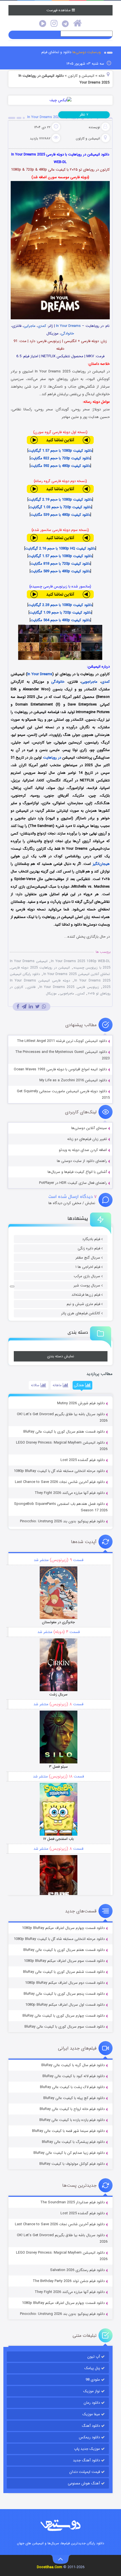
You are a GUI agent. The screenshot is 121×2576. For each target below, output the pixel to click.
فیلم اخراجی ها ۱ (88, 1267)
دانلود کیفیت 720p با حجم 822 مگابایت (60, 458)
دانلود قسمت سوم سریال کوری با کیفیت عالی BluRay (65, 2027)
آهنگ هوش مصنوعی (84, 2483)
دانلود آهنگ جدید (86, 2460)
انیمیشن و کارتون (81, 76)
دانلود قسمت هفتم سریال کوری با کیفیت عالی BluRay (64, 1432)
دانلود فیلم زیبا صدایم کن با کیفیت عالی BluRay (69, 2153)
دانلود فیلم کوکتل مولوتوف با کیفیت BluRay (72, 2164)
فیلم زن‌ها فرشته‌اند (86, 1295)
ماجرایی (30, 326)
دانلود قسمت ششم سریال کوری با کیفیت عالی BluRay (64, 1972)
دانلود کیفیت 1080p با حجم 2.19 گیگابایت (60, 500)
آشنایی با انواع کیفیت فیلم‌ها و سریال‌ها (77, 1172)
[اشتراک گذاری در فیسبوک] (18, 1007)
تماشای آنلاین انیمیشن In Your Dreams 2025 (77, 974)
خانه (102, 76)
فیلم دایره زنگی (89, 1248)
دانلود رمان (92, 2403)
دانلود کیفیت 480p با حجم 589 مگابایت (60, 571)
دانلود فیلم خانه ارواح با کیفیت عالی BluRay (72, 2109)
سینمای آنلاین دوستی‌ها (89, 1128)
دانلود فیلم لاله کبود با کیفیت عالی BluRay (74, 2076)
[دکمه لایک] (12, 1286)
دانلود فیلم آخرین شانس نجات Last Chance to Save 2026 (60, 1482)
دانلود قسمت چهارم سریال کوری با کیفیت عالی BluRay (64, 2016)
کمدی (42, 326)
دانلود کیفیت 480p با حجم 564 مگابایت (60, 620)
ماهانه (58, 1385)
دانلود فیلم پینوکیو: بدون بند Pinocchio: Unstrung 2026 (62, 1521)
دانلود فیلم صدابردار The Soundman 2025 (72, 2202)
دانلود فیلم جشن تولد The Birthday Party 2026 (69, 2281)
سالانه (36, 1385)
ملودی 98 (93, 2380)
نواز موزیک (92, 2391)
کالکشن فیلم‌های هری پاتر (81, 1313)
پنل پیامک (92, 2368)
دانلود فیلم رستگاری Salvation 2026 (77, 2270)
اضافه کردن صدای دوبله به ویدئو (83, 1150)
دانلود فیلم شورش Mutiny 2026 (81, 1403)
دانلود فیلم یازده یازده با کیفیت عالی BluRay (72, 2120)
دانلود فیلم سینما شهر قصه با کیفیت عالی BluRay (68, 2131)
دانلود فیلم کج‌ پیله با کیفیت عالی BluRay (74, 2098)
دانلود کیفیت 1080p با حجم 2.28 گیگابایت (60, 605)
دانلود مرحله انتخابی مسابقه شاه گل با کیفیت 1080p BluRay (59, 1471)
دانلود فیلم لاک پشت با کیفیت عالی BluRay (72, 2087)
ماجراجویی (89, 682)
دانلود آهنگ (91, 2426)
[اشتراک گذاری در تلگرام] (24, 1007)
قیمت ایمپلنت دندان (85, 2472)
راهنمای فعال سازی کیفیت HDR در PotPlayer (73, 1183)
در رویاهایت (52, 758)
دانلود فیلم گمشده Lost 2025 (83, 1460)
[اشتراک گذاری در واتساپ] (44, 1007)
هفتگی (79, 1385)
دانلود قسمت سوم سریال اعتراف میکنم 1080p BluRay (64, 1961)
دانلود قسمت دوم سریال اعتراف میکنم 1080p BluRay (65, 1983)
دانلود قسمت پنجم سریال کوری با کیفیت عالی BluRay (64, 1994)
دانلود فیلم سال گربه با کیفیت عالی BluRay (73, 2065)
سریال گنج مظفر (88, 1258)
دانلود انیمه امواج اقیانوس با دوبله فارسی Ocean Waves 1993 (60, 1069)
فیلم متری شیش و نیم (83, 1304)
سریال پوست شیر (87, 1285)
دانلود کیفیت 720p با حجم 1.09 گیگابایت (60, 613)
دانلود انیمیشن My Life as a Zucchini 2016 (73, 1080)
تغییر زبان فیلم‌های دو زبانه (87, 1139)
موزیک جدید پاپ (87, 2449)
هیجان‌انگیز (101, 864)
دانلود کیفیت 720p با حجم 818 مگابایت (60, 564)
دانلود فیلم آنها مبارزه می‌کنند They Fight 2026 (70, 1493)
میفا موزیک (91, 2414)
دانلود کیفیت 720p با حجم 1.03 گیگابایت (60, 507)
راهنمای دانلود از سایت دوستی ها (82, 1161)
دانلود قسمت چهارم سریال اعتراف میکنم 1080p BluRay (63, 1928)
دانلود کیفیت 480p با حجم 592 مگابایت (60, 466)
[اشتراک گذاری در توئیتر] (37, 1007)
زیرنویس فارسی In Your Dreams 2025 (69, 987)
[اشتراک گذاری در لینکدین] (31, 1007)
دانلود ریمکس (89, 2437)
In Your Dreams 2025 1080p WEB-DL (80, 961)
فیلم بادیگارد (91, 1239)
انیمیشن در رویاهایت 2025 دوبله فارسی (41, 968)
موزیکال (51, 993)
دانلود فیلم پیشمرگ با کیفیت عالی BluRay (73, 2142)
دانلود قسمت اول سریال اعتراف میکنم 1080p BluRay (65, 2005)
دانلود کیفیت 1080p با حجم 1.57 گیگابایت (60, 451)
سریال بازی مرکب (87, 1276)
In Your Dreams (68, 326)
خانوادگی (67, 333)
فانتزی (31, 987)
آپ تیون (94, 2357)
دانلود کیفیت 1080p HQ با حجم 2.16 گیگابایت (60, 549)
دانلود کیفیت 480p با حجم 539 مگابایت (60, 515)
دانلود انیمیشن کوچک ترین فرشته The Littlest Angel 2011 (62, 1041)
